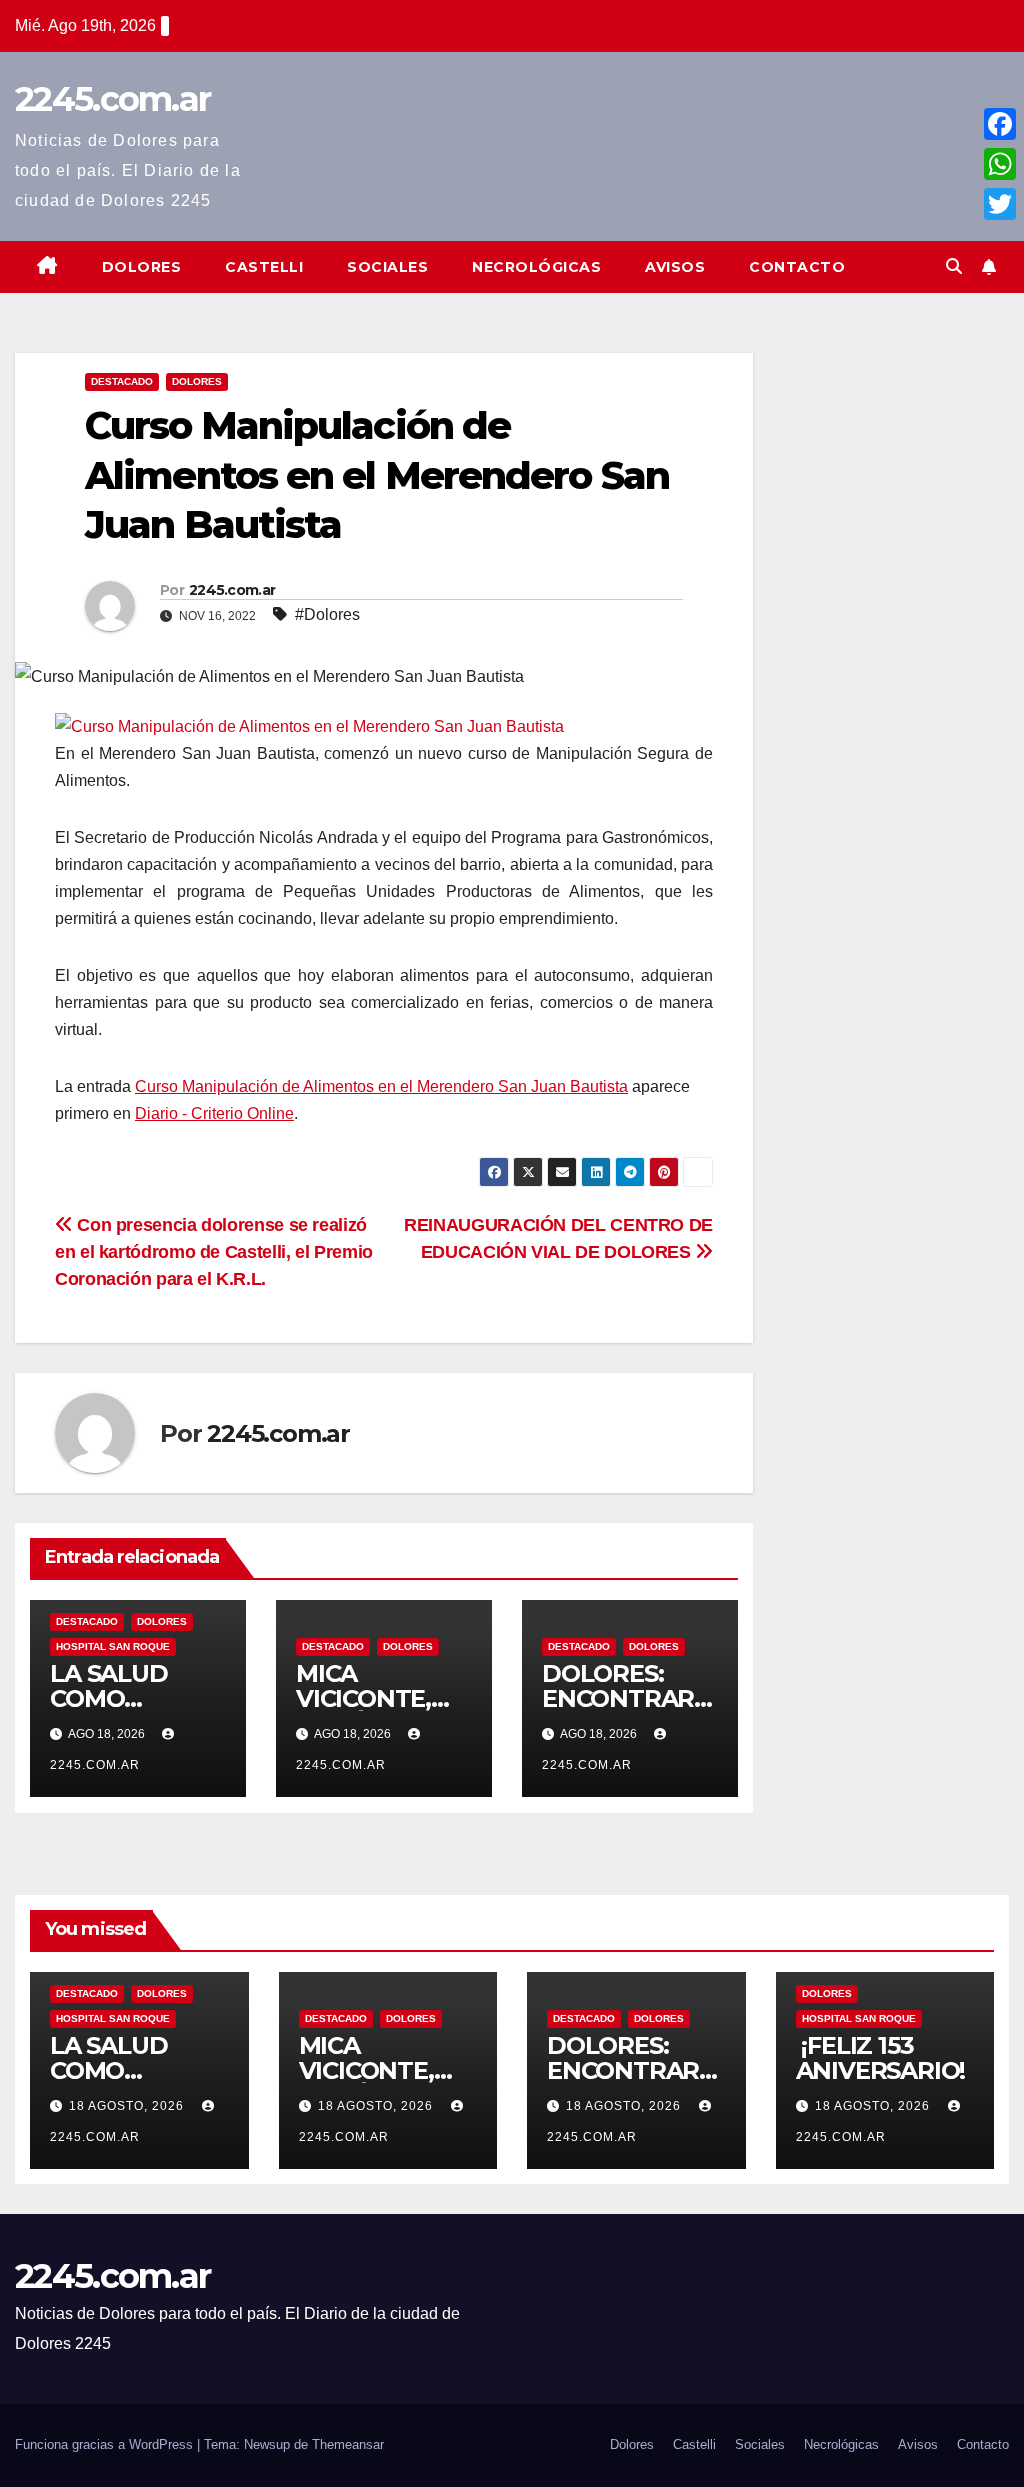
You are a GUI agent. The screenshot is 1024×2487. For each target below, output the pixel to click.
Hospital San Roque (113, 1646)
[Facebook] (1000, 124)
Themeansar (348, 2444)
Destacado (122, 381)
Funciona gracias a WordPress (106, 2444)
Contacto (797, 267)
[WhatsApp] (1000, 164)
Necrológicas (536, 267)
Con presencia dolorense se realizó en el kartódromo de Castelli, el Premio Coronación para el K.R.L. (214, 1251)
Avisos (675, 267)
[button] (954, 266)
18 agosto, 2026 (128, 2106)
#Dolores (327, 614)
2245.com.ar (112, 99)
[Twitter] (1000, 204)
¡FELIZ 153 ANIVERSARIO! (883, 2058)
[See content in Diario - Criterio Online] (309, 725)
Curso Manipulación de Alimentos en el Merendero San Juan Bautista (381, 1086)
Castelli (264, 267)
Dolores (142, 267)
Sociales (387, 267)
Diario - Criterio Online (214, 1113)
